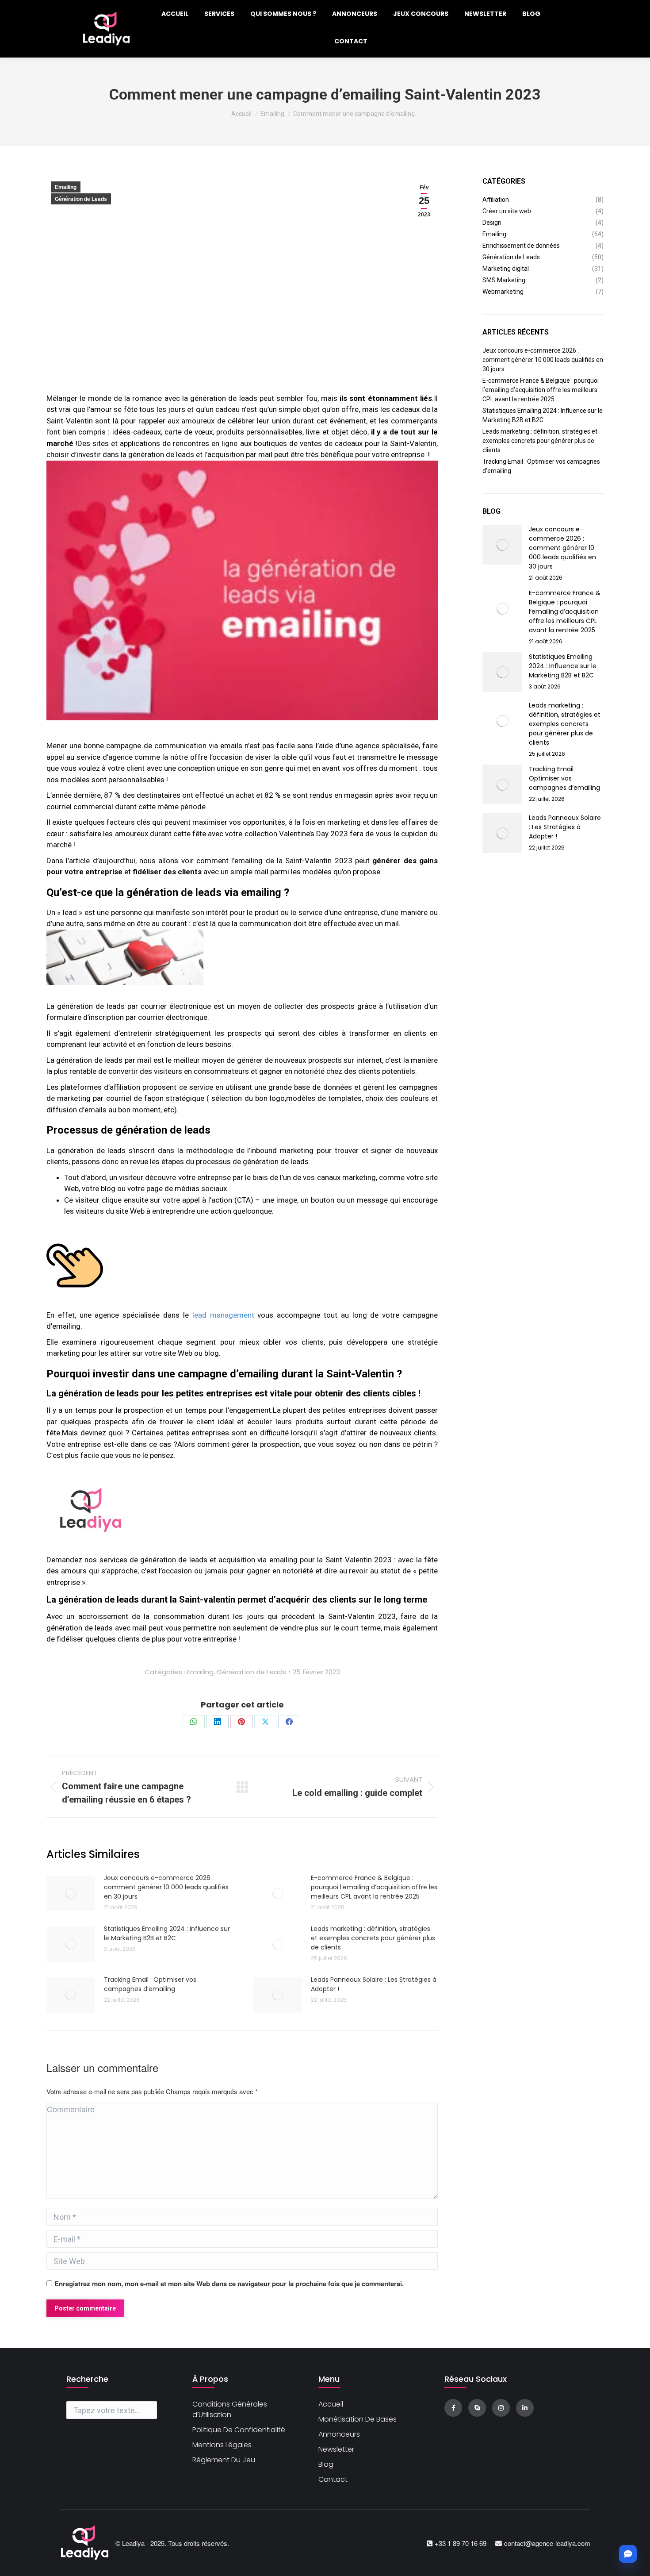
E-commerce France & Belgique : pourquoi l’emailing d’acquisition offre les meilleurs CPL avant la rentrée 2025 (374, 1887)
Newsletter (336, 2449)
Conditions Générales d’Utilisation (230, 2409)
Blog (326, 2464)
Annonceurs (339, 2434)
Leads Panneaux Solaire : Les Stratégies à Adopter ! (374, 1984)
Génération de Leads (81, 199)
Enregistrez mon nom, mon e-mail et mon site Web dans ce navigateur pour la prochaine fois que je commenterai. (229, 2284)
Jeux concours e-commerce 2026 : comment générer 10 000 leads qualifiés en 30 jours (166, 1887)
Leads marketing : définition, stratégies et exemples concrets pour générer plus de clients (373, 1938)
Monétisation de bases (357, 2419)
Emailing (66, 187)
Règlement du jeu (224, 2460)
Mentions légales (222, 2445)
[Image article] (71, 1893)
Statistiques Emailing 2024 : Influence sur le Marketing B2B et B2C (167, 1933)
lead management (223, 1315)
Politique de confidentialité (239, 2430)
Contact (333, 2479)
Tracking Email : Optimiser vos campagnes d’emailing (150, 1984)
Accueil (331, 2404)
